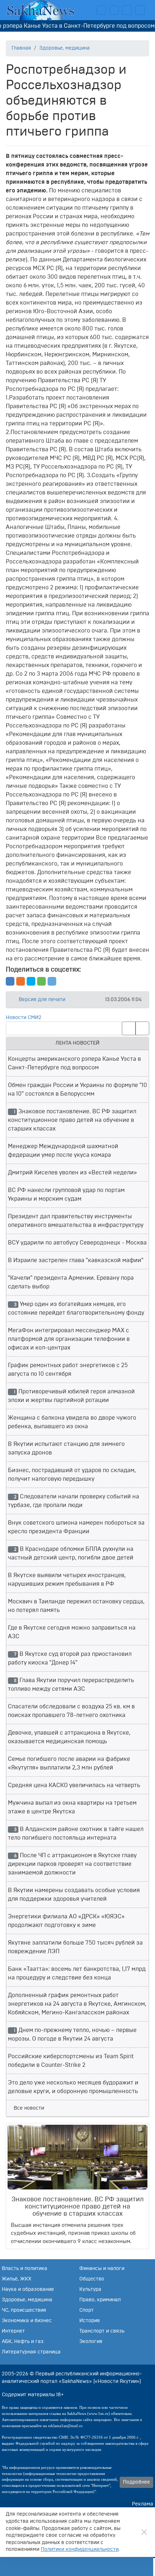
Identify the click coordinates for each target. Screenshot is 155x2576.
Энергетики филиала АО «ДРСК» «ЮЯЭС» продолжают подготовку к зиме (66, 1921)
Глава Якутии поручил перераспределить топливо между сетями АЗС (71, 1685)
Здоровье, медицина (65, 48)
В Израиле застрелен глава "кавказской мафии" (76, 1260)
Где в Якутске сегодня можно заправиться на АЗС (72, 1632)
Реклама (143, 2504)
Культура (90, 2289)
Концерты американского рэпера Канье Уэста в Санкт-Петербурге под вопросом (74, 1063)
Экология (91, 2342)
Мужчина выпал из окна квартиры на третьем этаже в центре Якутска (72, 1807)
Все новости (29, 2108)
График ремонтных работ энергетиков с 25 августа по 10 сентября (68, 1370)
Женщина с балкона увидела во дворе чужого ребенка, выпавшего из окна (72, 1422)
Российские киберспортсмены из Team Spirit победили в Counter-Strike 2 (71, 2061)
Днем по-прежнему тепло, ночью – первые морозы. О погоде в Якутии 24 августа (72, 2034)
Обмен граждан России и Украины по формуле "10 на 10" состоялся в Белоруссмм (77, 1090)
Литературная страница (31, 2352)
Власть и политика (25, 2269)
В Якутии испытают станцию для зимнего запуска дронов (66, 1448)
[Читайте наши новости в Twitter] (114, 10)
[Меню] (127, 2566)
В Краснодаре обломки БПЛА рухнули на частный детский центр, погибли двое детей (71, 1553)
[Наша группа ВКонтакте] (101, 10)
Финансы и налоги (102, 2269)
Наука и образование (28, 2289)
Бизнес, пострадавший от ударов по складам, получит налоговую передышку (72, 1475)
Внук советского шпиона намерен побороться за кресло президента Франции (76, 1527)
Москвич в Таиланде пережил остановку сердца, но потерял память (76, 1606)
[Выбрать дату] (129, 1028)
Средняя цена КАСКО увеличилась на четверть (74, 1785)
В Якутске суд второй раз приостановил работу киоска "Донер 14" (70, 1658)
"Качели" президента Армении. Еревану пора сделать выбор (71, 1282)
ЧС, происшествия (24, 2310)
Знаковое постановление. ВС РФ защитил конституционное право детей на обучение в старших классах (72, 1120)
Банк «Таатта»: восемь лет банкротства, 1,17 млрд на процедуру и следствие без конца (77, 1973)
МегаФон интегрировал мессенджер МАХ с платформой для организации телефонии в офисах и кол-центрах (69, 1339)
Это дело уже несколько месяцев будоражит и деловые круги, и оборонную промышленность (73, 2087)
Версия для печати (41, 1000)
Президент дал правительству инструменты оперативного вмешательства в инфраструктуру (76, 1221)
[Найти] (142, 1028)
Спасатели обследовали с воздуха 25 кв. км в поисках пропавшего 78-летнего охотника (71, 1711)
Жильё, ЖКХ (17, 2279)
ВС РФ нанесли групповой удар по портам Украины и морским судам (66, 1195)
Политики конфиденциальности (80, 2549)
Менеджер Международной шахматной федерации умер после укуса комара (63, 1151)
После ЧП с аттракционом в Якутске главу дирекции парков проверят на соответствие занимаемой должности (72, 1864)
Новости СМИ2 (24, 1018)
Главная (21, 48)
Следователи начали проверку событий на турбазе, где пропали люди (74, 1501)
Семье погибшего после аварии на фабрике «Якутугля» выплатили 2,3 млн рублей (69, 1763)
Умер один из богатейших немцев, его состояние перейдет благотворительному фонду (76, 1308)
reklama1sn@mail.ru (65, 2426)
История (90, 2321)
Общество (92, 2279)
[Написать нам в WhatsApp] (127, 10)
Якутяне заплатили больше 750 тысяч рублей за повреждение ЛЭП (75, 1947)
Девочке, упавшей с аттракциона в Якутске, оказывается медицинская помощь (69, 1737)
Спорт (87, 2310)
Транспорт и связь (102, 2331)
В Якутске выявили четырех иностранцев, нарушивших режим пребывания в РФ (67, 1580)
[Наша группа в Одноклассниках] (140, 10)
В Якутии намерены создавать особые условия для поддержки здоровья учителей (74, 1895)
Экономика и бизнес (27, 2321)
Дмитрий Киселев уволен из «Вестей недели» (72, 1173)
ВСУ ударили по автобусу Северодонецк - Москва (77, 1243)
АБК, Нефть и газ (23, 2342)
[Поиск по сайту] (76, 2566)
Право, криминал (100, 2300)
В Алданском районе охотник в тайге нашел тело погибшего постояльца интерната (76, 1833)
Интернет (13, 2331)
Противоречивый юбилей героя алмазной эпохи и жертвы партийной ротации (71, 1396)
